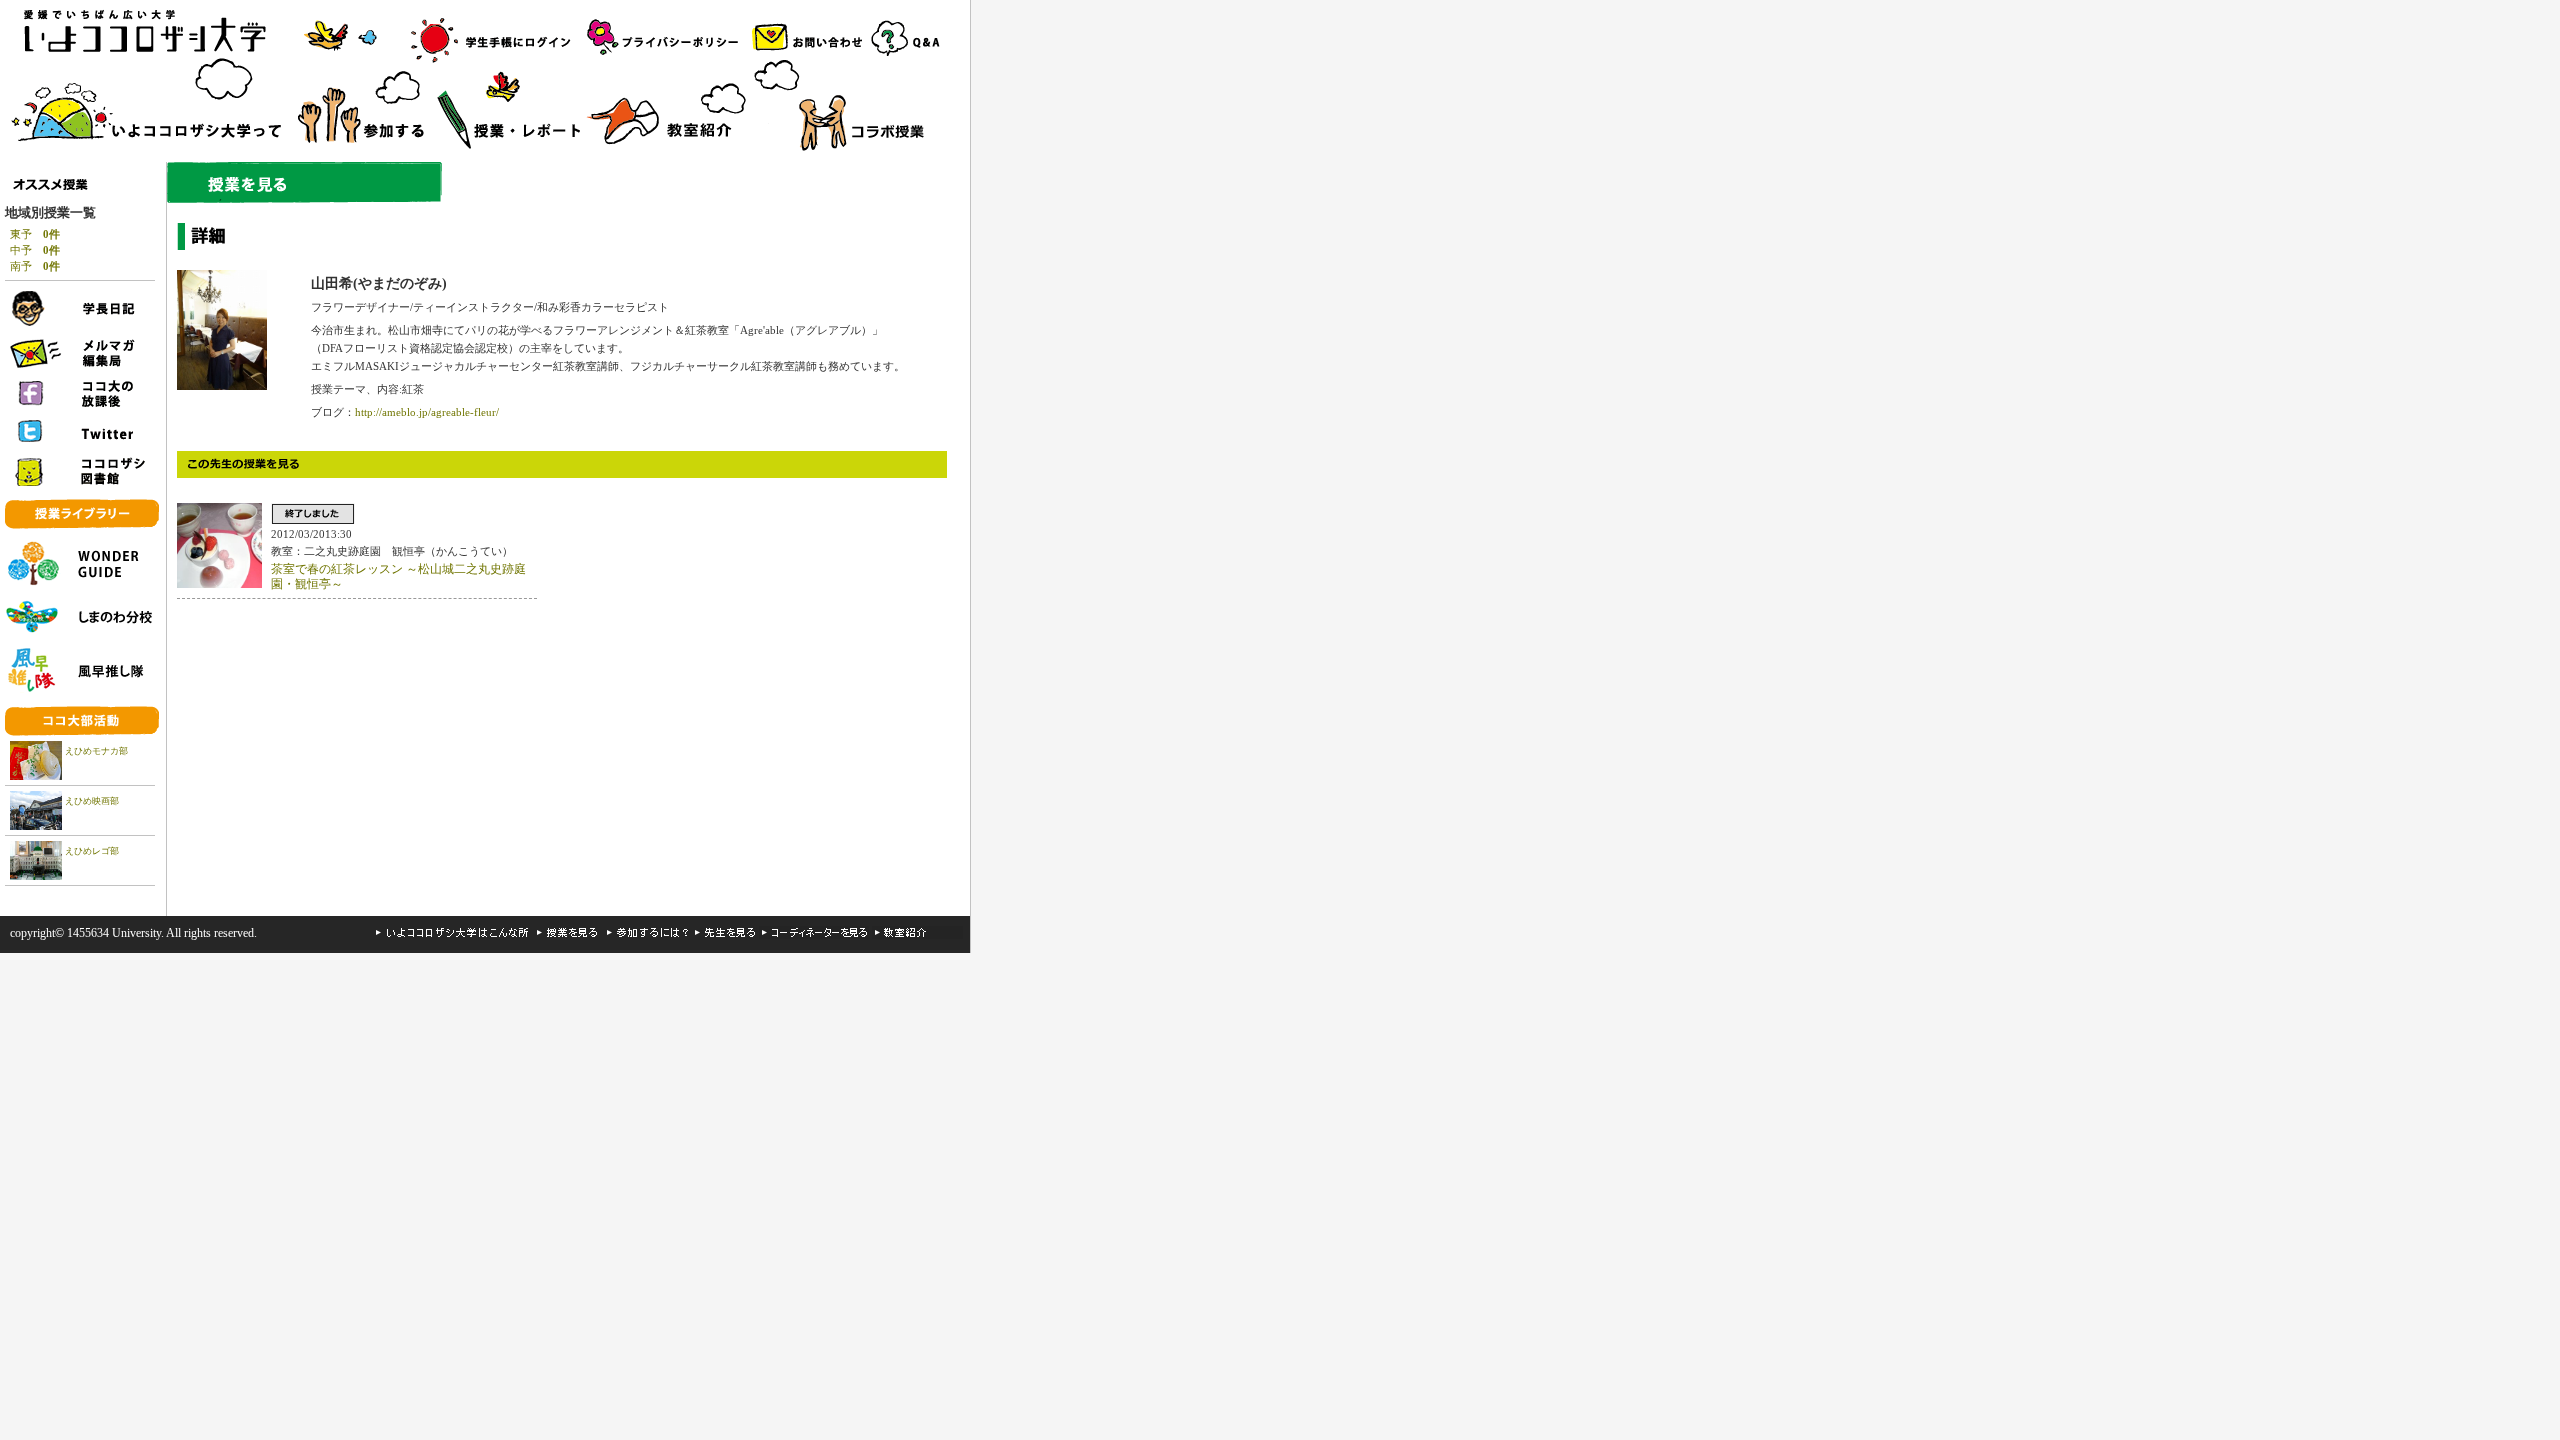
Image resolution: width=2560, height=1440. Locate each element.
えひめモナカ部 (96, 751)
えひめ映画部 (92, 801)
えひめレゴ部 (92, 851)
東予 (35, 234)
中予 (35, 250)
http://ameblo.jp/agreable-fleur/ (427, 412)
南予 (35, 266)
